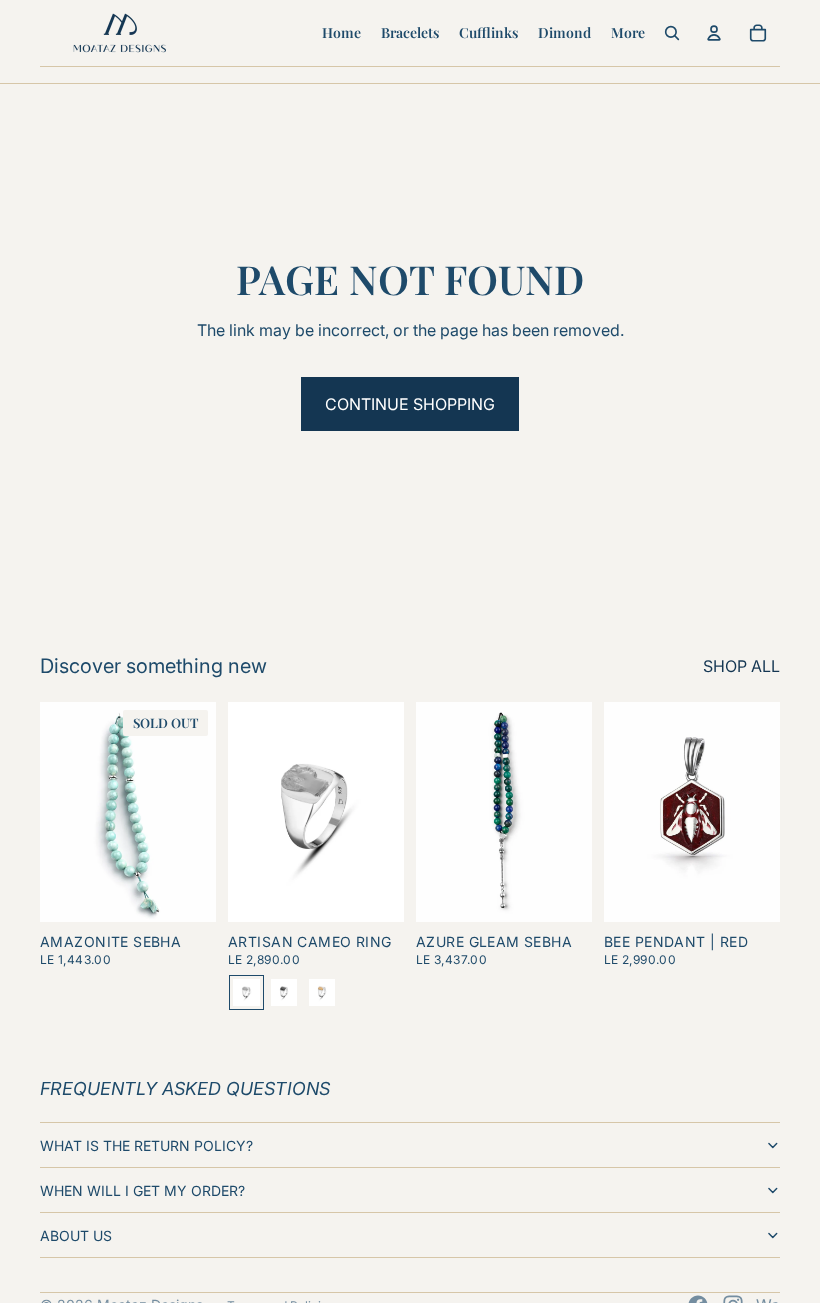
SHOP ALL (741, 666)
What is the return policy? (146, 1145)
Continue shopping (410, 404)
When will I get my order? (142, 1190)
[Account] (714, 33)
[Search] (672, 33)
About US (76, 1235)
